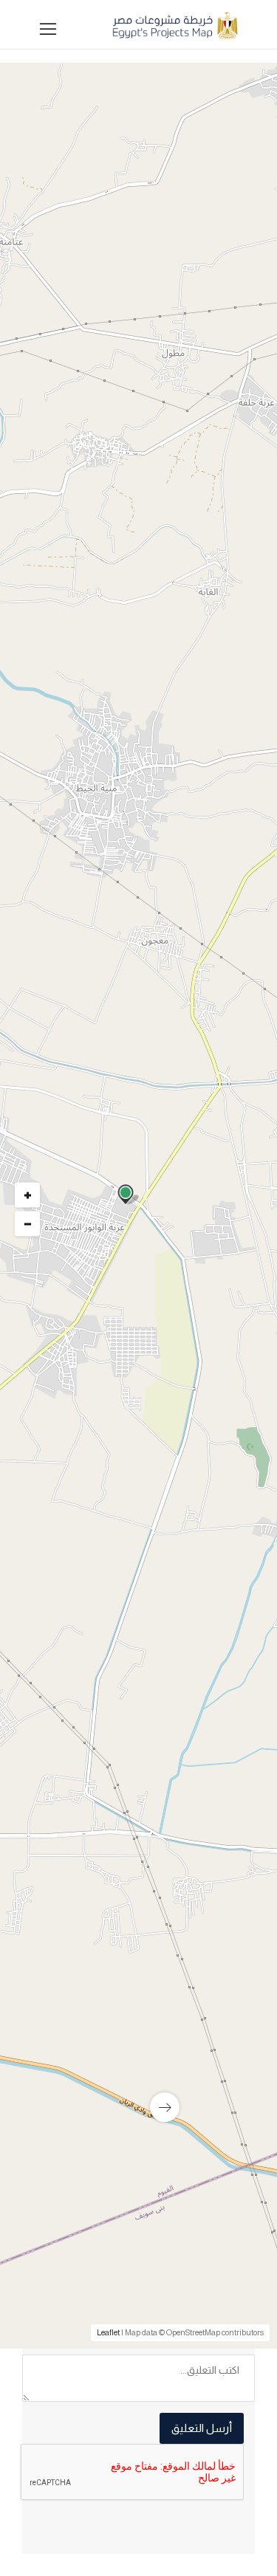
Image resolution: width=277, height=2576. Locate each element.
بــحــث (135, 779)
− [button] (28, 1224)
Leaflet (108, 2332)
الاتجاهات (60, 1717)
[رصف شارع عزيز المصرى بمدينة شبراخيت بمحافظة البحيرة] (138, 1987)
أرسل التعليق (202, 2428)
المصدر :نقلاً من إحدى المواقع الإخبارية (153, 1694)
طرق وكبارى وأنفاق (198, 1347)
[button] (135, 587)
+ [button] (28, 1195)
